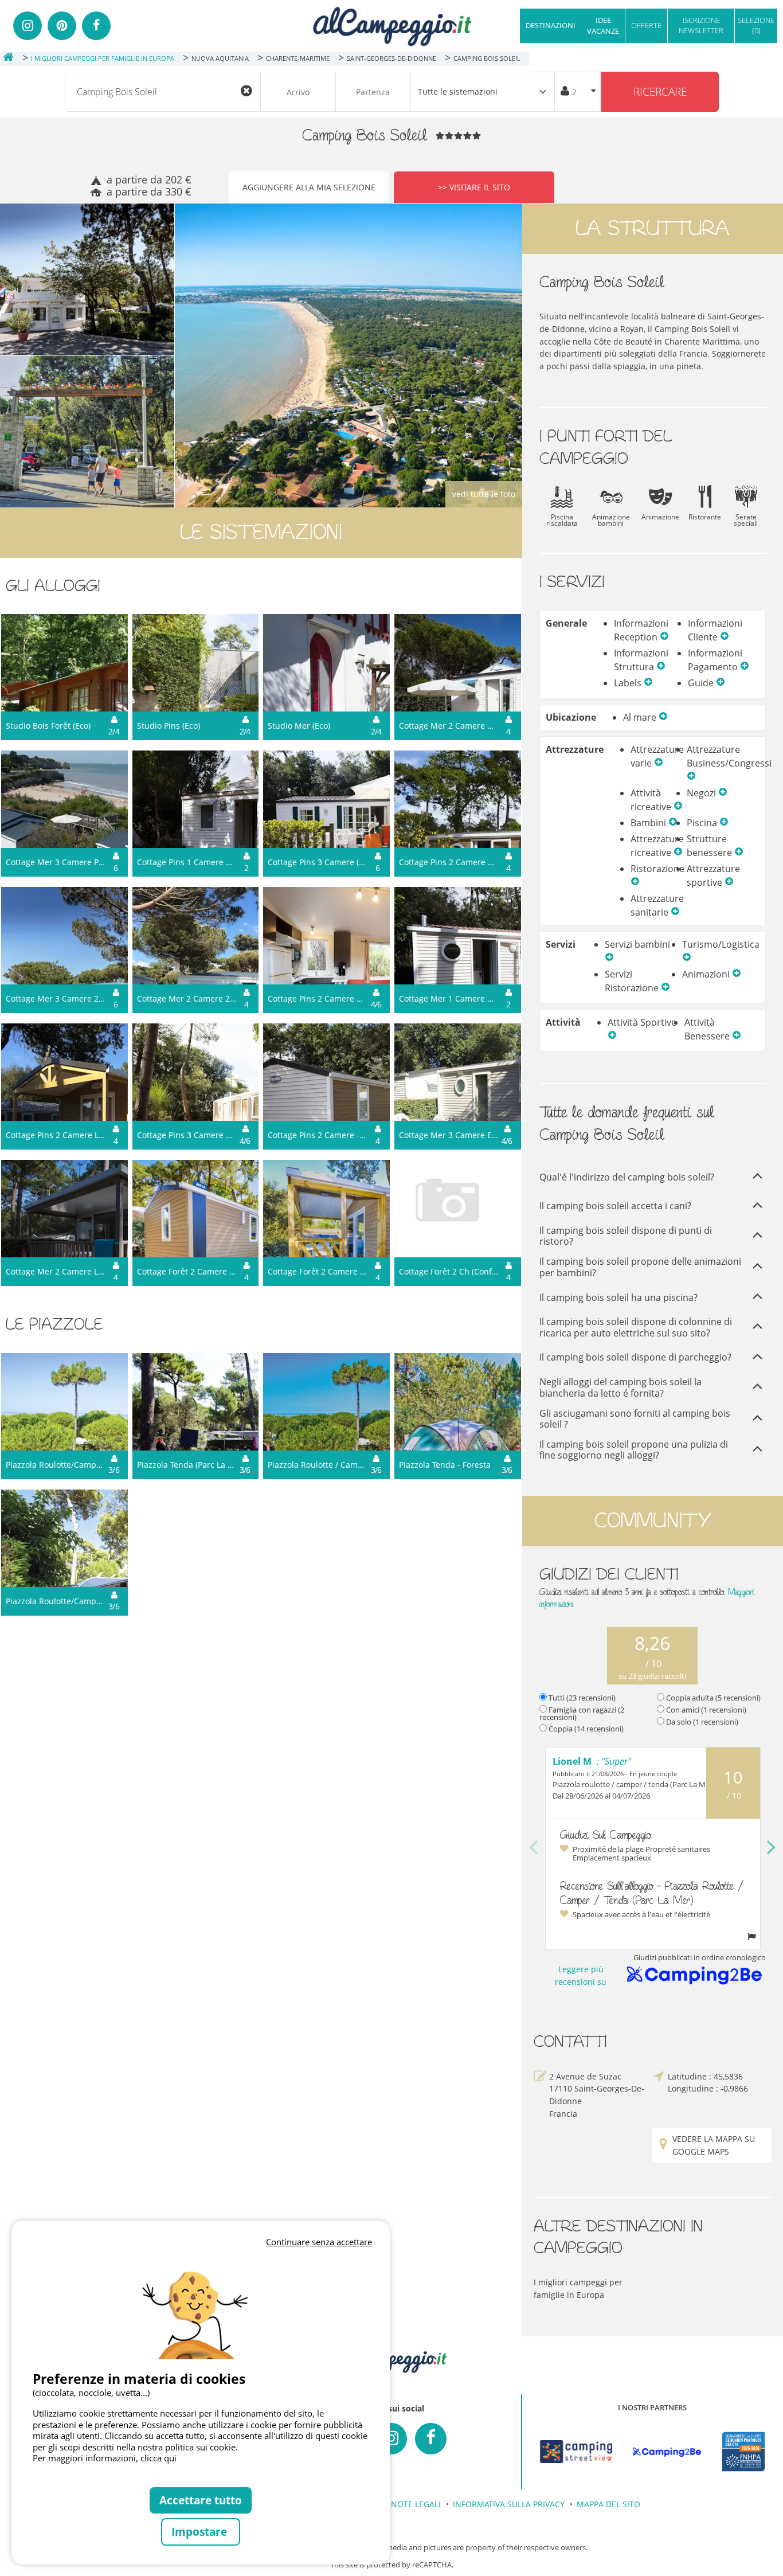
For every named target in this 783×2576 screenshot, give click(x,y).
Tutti (582, 1698)
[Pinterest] (62, 26)
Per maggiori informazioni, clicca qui (105, 2458)
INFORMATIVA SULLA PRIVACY (509, 2504)
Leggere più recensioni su (581, 1975)
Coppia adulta (713, 1698)
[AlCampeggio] (391, 25)
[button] (664, 637)
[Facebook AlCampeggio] (431, 2439)
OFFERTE (646, 25)
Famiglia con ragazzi (582, 1713)
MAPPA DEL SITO (608, 2504)
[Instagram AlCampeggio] (391, 2439)
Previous (534, 1848)
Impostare (201, 2532)
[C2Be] (667, 2452)
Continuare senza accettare (319, 2242)
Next (772, 1848)
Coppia (586, 1729)
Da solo (702, 1722)
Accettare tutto (201, 2500)
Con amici (706, 1710)
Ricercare (660, 91)
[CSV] (576, 2452)
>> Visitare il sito (474, 187)
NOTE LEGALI (416, 2504)
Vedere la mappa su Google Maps (714, 2145)
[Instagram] (28, 26)
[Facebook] (96, 26)
